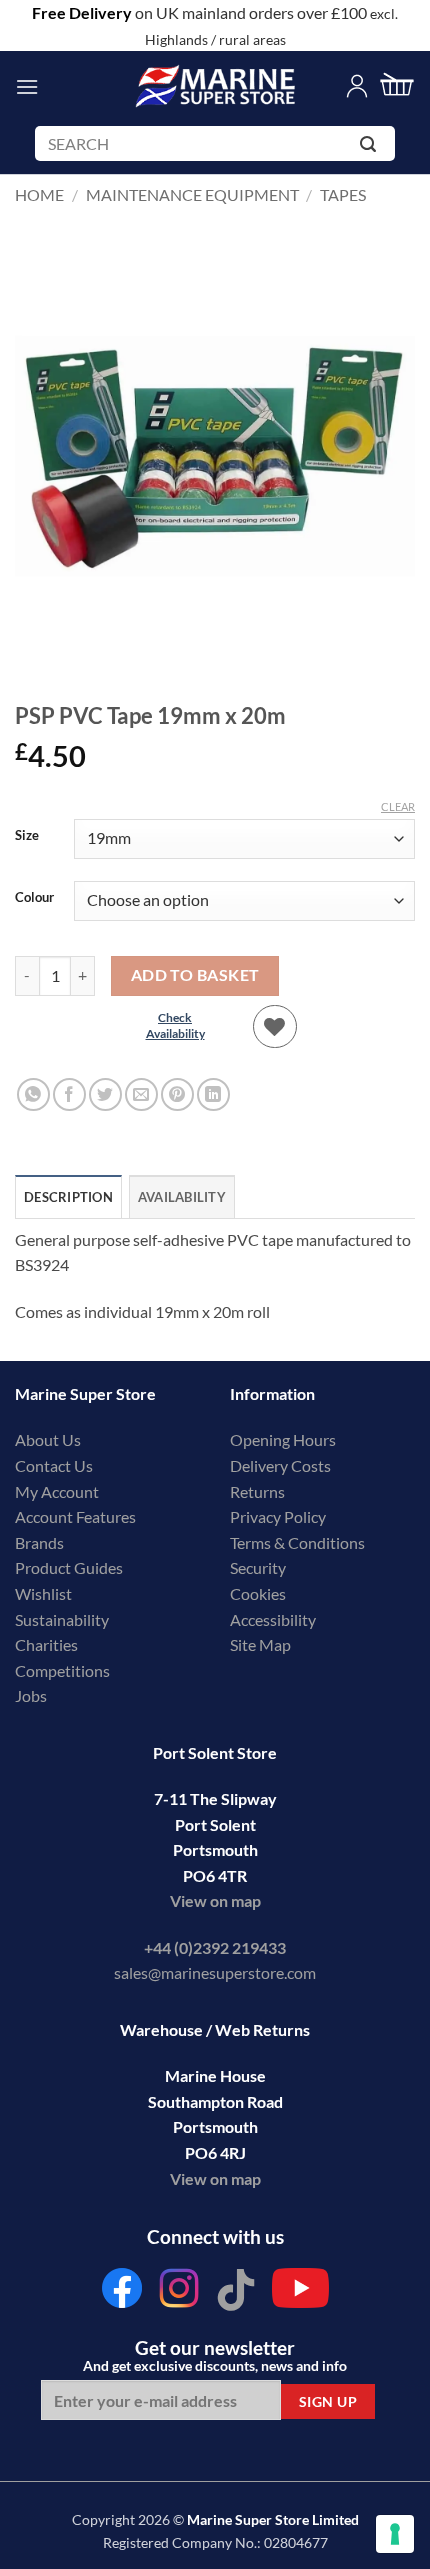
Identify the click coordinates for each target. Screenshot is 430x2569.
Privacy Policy (278, 1516)
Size (27, 836)
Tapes (343, 194)
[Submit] (371, 147)
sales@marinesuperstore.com (215, 1972)
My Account (57, 1491)
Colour (34, 898)
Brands (39, 1542)
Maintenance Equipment (192, 194)
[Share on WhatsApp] (33, 1094)
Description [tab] (68, 1197)
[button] (27, 86)
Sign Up (328, 2401)
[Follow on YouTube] (300, 2293)
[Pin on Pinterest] (177, 1094)
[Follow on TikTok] (236, 2293)
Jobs (31, 1695)
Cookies (258, 1593)
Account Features (75, 1516)
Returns (257, 1491)
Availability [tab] (182, 1197)
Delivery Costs (280, 1465)
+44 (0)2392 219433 (215, 1947)
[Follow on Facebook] (122, 2293)
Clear (398, 806)
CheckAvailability (175, 1026)
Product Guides (69, 1567)
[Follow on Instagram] (179, 2293)
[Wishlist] (275, 1027)
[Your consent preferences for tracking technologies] (395, 2534)
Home (39, 194)
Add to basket (195, 975)
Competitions (62, 1670)
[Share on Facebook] (69, 1094)
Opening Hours (283, 1439)
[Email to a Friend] (141, 1094)
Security (258, 1567)
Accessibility (273, 1619)
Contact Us (54, 1465)
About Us (48, 1439)
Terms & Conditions (297, 1542)
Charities (48, 1644)
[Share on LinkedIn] (213, 1094)
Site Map (260, 1644)
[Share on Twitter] (105, 1094)
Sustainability (62, 1619)
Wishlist (43, 1593)
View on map (215, 1900)
